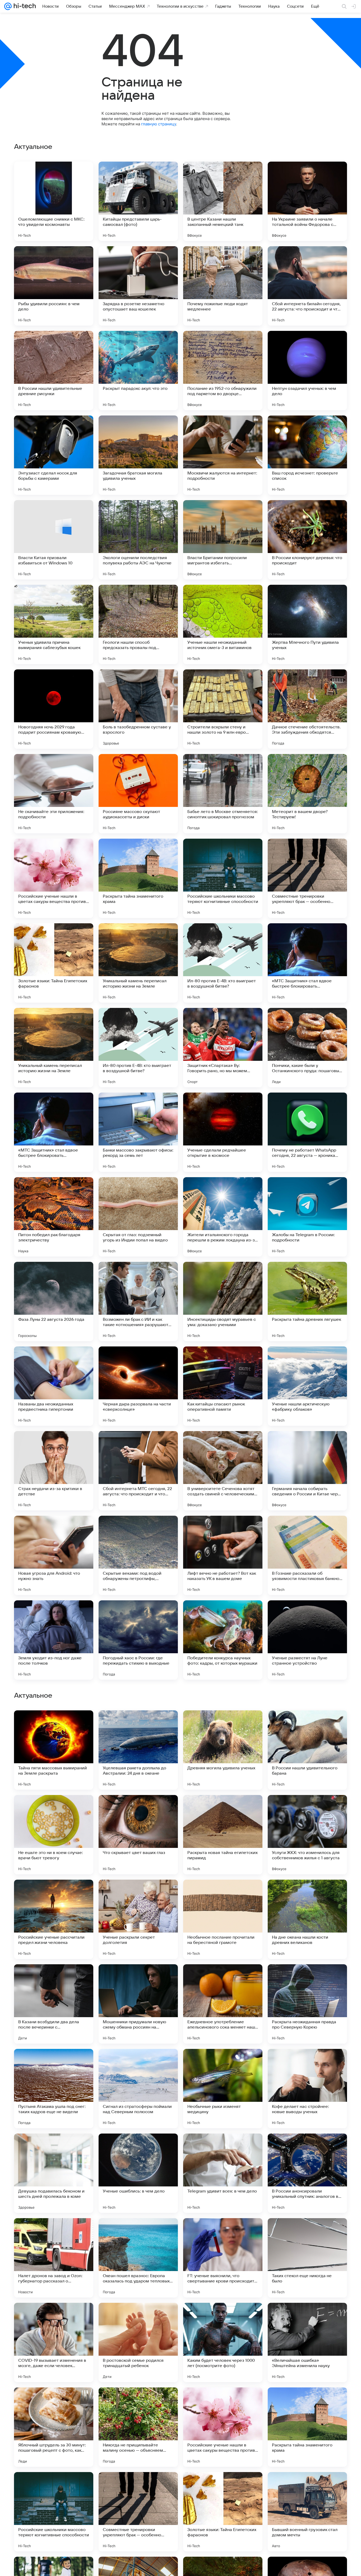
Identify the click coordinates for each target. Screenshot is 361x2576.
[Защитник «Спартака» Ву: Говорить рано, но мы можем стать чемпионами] (223, 1048)
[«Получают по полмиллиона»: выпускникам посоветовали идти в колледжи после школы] (138, 1979)
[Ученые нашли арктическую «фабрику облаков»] (307, 1386)
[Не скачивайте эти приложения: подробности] (54, 794)
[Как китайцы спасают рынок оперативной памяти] (223, 1386)
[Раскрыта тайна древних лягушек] (307, 1301)
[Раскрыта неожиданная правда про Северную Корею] (307, 2342)
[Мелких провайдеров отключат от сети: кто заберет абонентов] (54, 1894)
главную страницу (159, 124)
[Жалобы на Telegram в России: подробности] (307, 1217)
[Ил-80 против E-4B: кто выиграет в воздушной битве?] (223, 963)
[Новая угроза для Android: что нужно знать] (54, 1555)
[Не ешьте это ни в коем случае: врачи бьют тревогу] (54, 2173)
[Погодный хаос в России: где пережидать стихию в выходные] (138, 1640)
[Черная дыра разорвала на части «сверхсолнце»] (138, 1386)
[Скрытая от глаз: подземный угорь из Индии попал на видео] (138, 1217)
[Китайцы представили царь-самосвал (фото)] (138, 201)
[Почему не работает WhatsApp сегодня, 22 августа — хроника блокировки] (307, 1132)
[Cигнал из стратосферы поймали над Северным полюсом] (138, 2427)
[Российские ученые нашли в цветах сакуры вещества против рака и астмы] (54, 878)
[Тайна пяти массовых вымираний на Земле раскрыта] (54, 2089)
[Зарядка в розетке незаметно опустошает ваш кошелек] (138, 286)
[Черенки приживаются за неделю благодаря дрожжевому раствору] (54, 1809)
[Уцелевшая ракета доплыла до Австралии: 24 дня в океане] (138, 2089)
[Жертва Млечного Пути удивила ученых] (307, 624)
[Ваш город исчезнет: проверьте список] (307, 455)
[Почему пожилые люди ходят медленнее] (223, 286)
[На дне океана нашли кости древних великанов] (307, 2258)
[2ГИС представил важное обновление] (223, 1894)
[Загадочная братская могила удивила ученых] (138, 455)
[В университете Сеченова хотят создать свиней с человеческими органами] (223, 1471)
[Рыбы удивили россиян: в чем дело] (54, 286)
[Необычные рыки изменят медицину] (223, 2427)
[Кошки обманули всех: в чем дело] (138, 1894)
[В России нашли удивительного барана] (307, 2089)
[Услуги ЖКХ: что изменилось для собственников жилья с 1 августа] (307, 2173)
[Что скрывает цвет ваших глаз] (138, 2173)
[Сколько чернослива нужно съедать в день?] (54, 1725)
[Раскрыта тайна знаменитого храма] (138, 878)
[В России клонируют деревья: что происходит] (307, 540)
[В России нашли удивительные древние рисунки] (54, 371)
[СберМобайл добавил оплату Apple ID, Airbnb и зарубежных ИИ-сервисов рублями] (223, 1979)
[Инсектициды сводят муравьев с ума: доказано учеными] (223, 1301)
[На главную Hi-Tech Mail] (24, 6)
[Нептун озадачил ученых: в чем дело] (307, 371)
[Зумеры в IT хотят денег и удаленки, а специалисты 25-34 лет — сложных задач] (223, 1725)
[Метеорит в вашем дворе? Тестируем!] (307, 794)
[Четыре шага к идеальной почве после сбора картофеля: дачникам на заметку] (307, 1979)
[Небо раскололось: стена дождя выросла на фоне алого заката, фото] (307, 1725)
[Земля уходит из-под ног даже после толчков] (54, 1640)
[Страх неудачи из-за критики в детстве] (54, 1471)
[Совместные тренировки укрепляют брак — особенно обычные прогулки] (307, 878)
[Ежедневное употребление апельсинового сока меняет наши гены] (223, 2342)
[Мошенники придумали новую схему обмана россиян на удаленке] (138, 2342)
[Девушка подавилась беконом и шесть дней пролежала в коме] (54, 2512)
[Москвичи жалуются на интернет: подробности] (223, 455)
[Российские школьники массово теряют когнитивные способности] (223, 878)
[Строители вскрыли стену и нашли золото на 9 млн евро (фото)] (223, 709)
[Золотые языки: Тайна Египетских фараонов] (54, 963)
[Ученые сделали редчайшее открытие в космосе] (223, 1132)
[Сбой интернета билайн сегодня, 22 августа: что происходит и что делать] (307, 286)
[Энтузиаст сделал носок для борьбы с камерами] (54, 455)
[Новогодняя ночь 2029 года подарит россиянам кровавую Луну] (54, 709)
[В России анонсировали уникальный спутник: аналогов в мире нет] (307, 2512)
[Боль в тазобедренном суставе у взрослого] (138, 709)
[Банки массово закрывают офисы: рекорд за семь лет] (138, 1132)
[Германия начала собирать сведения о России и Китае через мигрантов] (307, 1471)
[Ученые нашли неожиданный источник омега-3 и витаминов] (223, 624)
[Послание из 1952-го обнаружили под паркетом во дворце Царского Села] (223, 371)
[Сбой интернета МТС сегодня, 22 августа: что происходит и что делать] (138, 1471)
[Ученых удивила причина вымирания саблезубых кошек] (54, 624)
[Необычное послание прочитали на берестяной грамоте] (223, 2258)
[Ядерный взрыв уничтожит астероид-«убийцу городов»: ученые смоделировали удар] (138, 1725)
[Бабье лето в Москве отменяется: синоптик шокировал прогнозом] (223, 794)
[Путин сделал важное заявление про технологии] (138, 1809)
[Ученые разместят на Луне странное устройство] (307, 1640)
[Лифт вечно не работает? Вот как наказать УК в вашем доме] (223, 1555)
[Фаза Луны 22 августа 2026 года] (54, 1301)
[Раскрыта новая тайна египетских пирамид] (223, 2173)
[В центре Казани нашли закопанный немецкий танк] (223, 201)
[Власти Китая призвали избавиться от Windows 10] (54, 540)
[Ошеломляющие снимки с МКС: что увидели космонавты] (54, 201)
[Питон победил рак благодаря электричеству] (54, 1217)
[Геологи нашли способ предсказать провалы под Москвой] (138, 624)
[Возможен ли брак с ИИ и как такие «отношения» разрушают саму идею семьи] (138, 1301)
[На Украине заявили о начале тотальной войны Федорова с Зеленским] (307, 201)
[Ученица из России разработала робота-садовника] (54, 1979)
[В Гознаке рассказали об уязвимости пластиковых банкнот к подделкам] (307, 1555)
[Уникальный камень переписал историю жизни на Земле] (138, 963)
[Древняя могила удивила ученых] (223, 2089)
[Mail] (8, 6)
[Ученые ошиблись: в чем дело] (138, 2512)
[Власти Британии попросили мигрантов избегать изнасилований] (223, 540)
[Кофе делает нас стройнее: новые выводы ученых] (307, 2427)
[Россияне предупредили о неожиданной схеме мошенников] (307, 1809)
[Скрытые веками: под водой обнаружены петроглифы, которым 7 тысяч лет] (138, 1555)
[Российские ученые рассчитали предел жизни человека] (54, 2258)
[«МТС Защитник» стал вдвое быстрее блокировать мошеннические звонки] (307, 963)
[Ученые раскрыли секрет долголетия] (138, 2258)
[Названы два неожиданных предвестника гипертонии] (54, 1386)
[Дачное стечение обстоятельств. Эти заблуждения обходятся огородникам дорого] (307, 709)
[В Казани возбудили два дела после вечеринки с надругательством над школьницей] (54, 2342)
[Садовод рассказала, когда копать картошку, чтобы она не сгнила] (223, 1809)
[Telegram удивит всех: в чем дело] (223, 2512)
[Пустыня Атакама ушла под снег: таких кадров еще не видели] (54, 2427)
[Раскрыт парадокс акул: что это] (138, 371)
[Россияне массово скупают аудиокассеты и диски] (138, 794)
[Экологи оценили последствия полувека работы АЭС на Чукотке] (138, 540)
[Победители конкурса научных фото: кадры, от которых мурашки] (223, 1640)
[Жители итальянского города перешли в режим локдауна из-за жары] (223, 1217)
